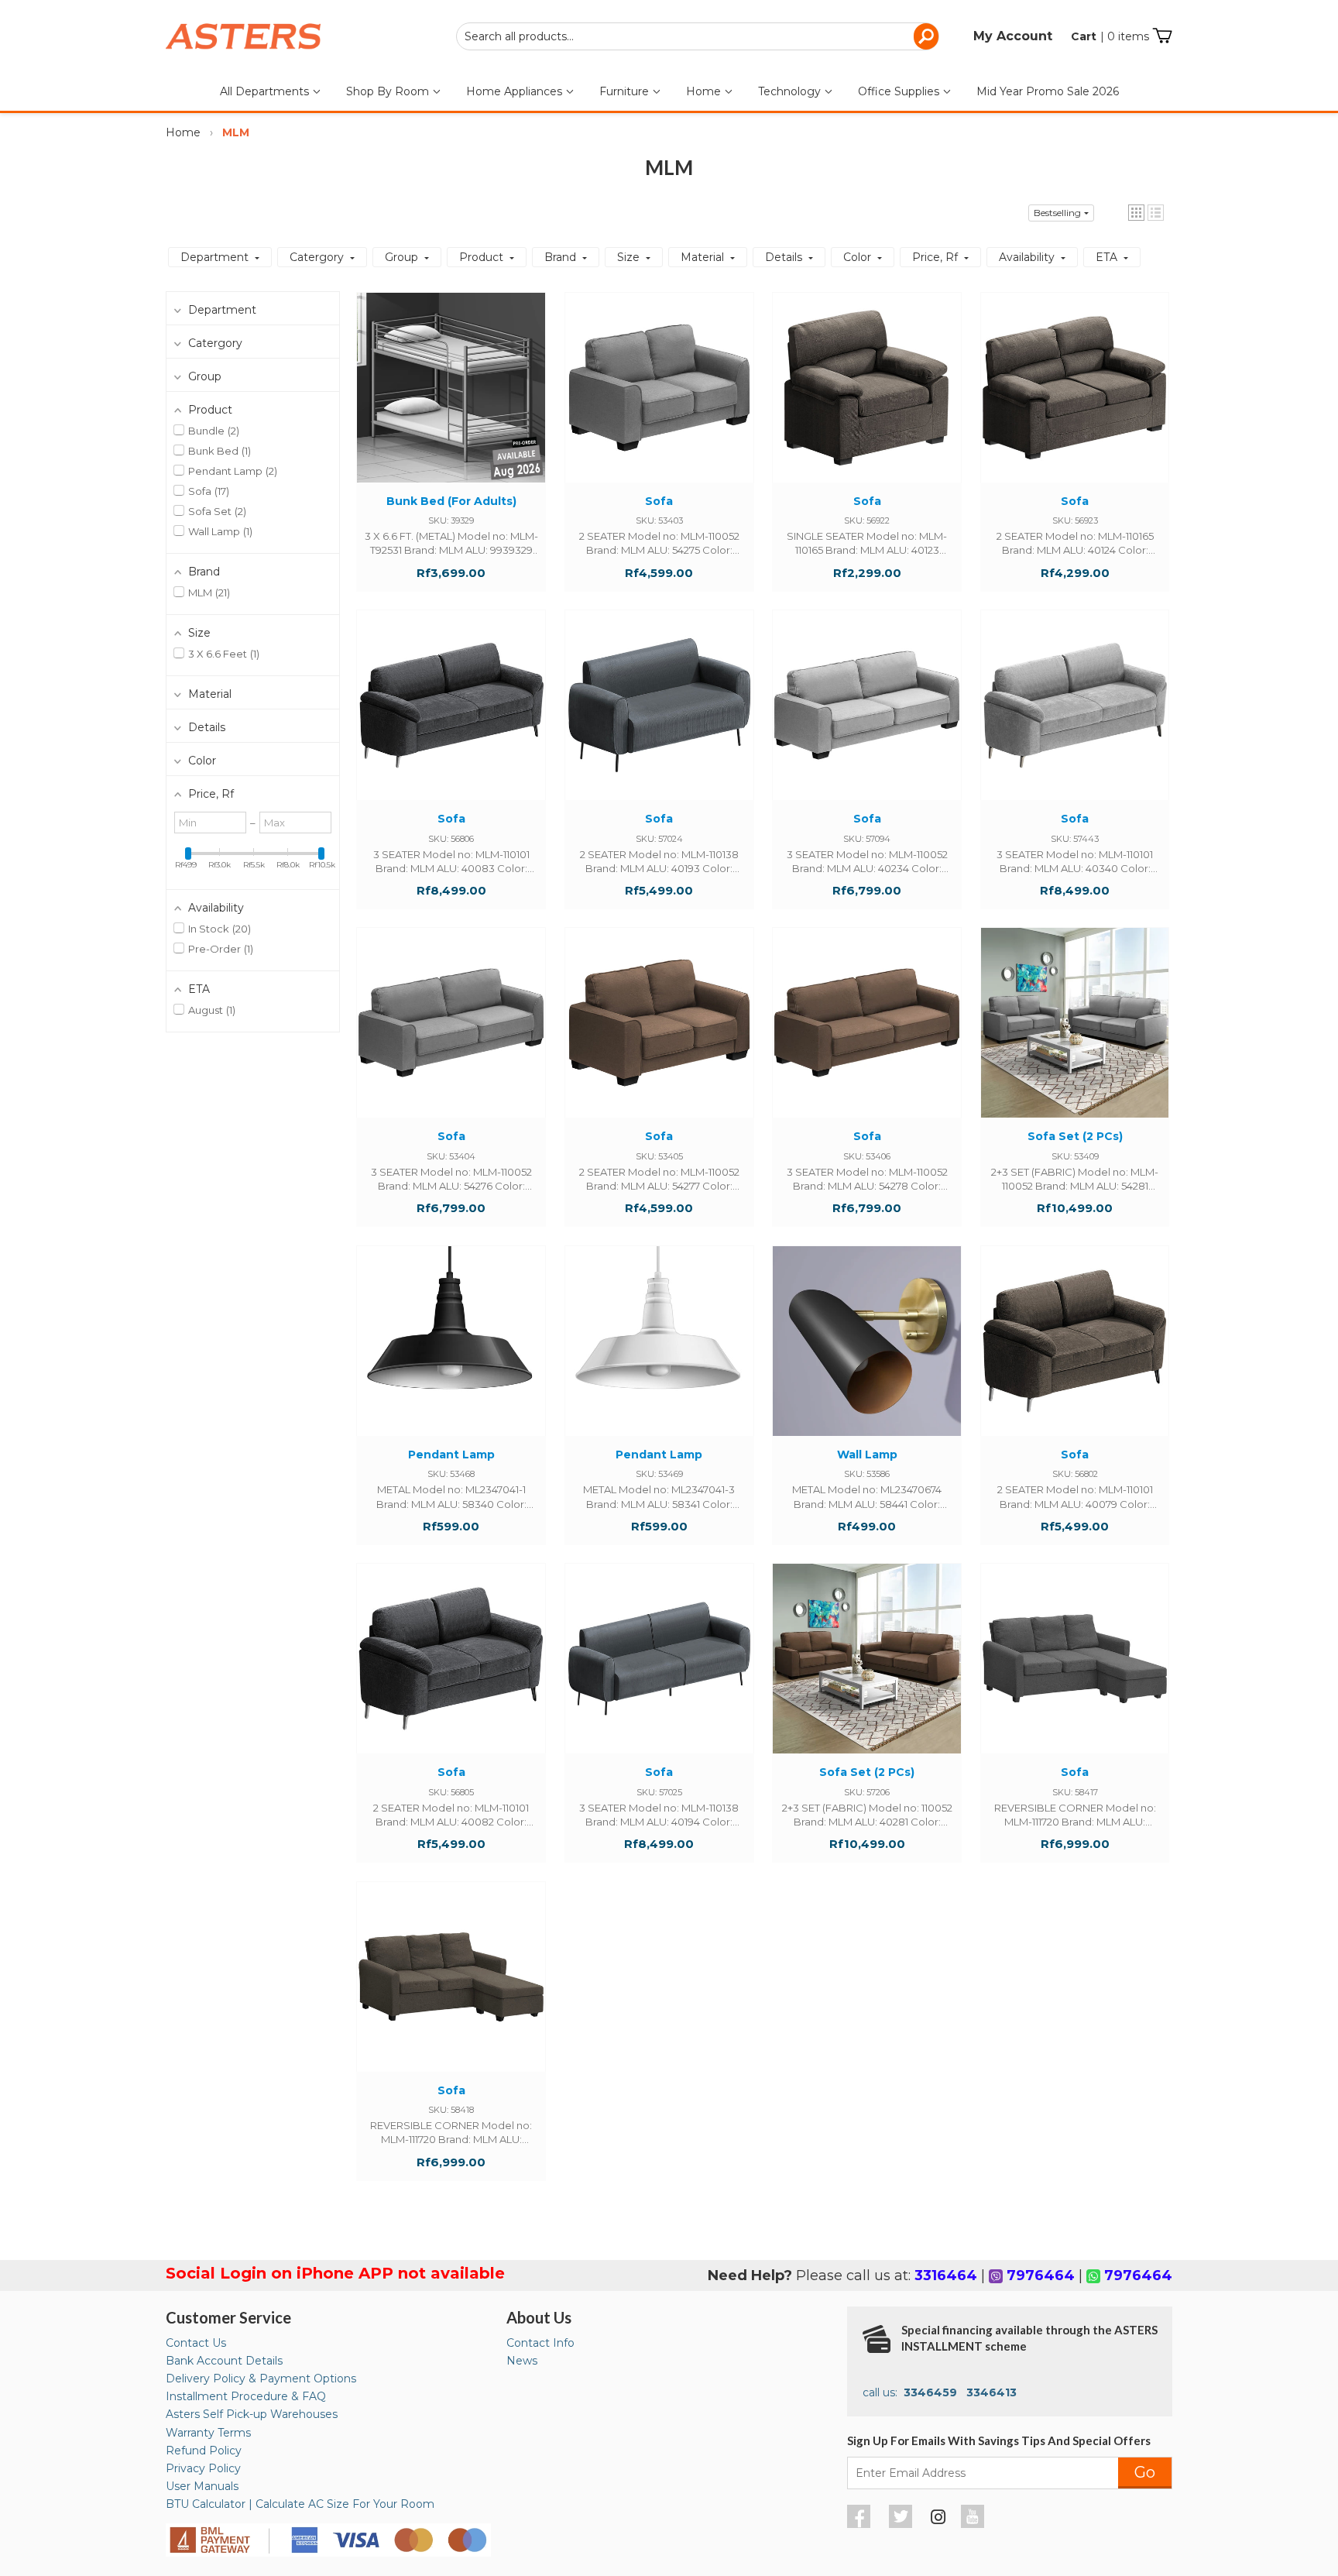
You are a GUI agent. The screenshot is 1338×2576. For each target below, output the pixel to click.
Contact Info (540, 2343)
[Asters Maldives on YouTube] (974, 2524)
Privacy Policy (203, 2468)
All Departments (266, 91)
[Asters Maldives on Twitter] (902, 2524)
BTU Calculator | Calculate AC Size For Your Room (300, 2504)
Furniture (626, 91)
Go (1145, 2472)
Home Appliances (516, 91)
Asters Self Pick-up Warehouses (252, 2414)
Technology (791, 91)
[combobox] (698, 36)
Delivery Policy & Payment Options (261, 2379)
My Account (1013, 36)
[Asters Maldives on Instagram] (938, 2519)
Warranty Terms (208, 2433)
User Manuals (202, 2486)
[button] (1136, 213)
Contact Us (196, 2343)
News (522, 2361)
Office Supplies (900, 91)
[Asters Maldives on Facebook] (861, 2524)
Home (705, 91)
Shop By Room (389, 91)
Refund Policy (204, 2451)
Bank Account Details (224, 2361)
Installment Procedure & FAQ (246, 2396)
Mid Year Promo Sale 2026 (1048, 91)
